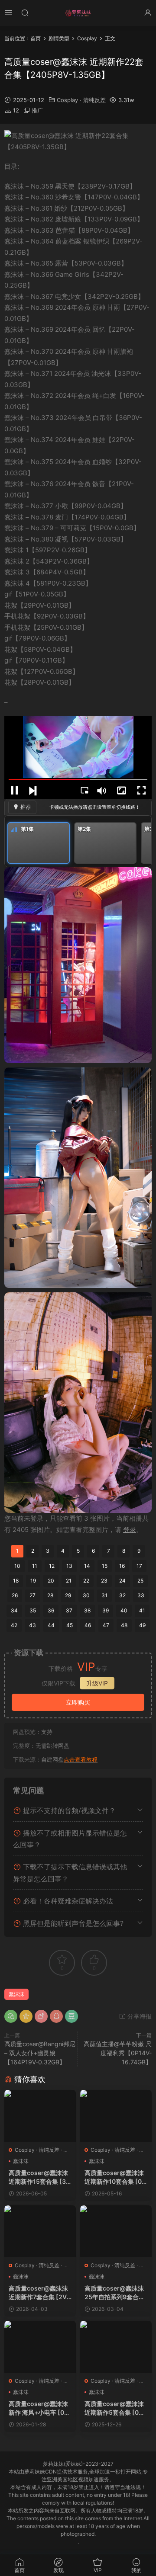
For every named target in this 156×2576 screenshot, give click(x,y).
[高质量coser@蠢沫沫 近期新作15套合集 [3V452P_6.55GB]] (40, 2116)
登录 (130, 1530)
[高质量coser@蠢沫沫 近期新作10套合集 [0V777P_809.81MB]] (116, 2116)
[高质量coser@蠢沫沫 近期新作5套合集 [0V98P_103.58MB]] (116, 2347)
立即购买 (78, 1702)
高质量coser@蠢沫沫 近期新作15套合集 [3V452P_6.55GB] (39, 2177)
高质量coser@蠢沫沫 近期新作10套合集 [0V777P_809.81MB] (115, 2177)
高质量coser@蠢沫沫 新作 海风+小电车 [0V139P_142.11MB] (40, 2408)
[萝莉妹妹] (78, 13)
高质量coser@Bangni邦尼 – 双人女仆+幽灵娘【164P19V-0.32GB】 (40, 2053)
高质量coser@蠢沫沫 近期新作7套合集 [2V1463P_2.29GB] (39, 2293)
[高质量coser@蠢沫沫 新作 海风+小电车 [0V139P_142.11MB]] (40, 2347)
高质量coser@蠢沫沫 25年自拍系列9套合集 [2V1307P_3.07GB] (115, 2293)
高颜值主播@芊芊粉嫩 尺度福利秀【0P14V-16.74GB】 (118, 2053)
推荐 (26, 807)
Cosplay (67, 100)
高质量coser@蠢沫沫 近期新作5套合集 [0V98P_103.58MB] (116, 2408)
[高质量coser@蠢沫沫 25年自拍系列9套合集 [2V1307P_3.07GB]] (116, 2231)
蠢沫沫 (16, 1994)
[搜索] (25, 12)
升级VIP (97, 1683)
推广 (37, 110)
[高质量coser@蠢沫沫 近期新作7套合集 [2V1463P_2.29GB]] (40, 2231)
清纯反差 (94, 100)
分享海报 (139, 2016)
